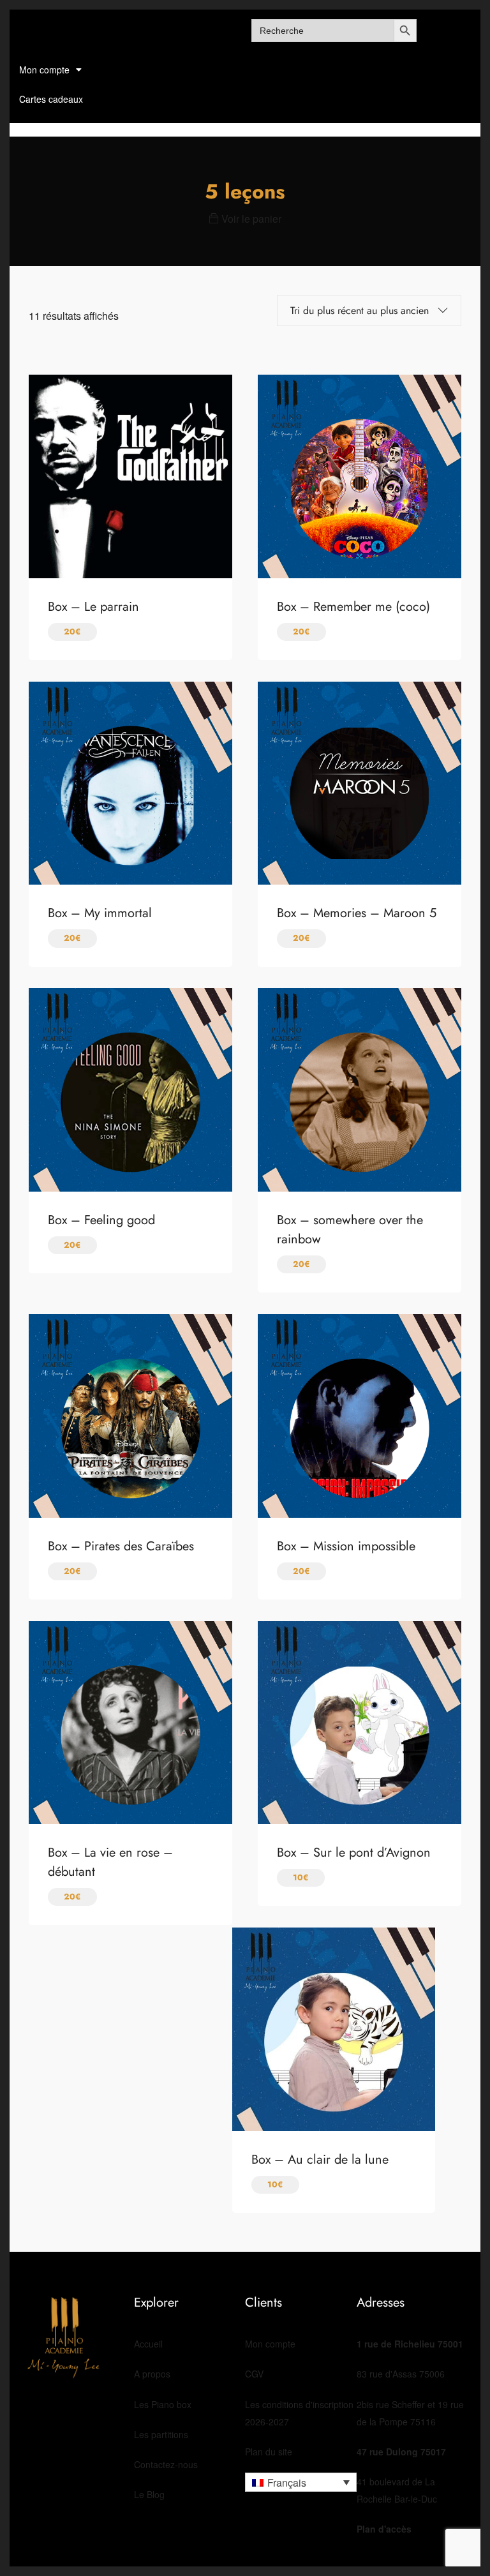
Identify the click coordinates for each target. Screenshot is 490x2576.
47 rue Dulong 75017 (401, 2452)
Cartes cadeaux (51, 99)
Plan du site (269, 2452)
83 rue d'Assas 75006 (401, 2374)
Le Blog (149, 2494)
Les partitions (161, 2434)
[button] (301, 2482)
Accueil (148, 2344)
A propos (152, 2374)
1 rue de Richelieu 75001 (410, 2344)
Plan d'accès (384, 2529)
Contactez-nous (166, 2464)
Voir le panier (250, 219)
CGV (254, 2374)
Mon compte (44, 70)
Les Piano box (163, 2404)
